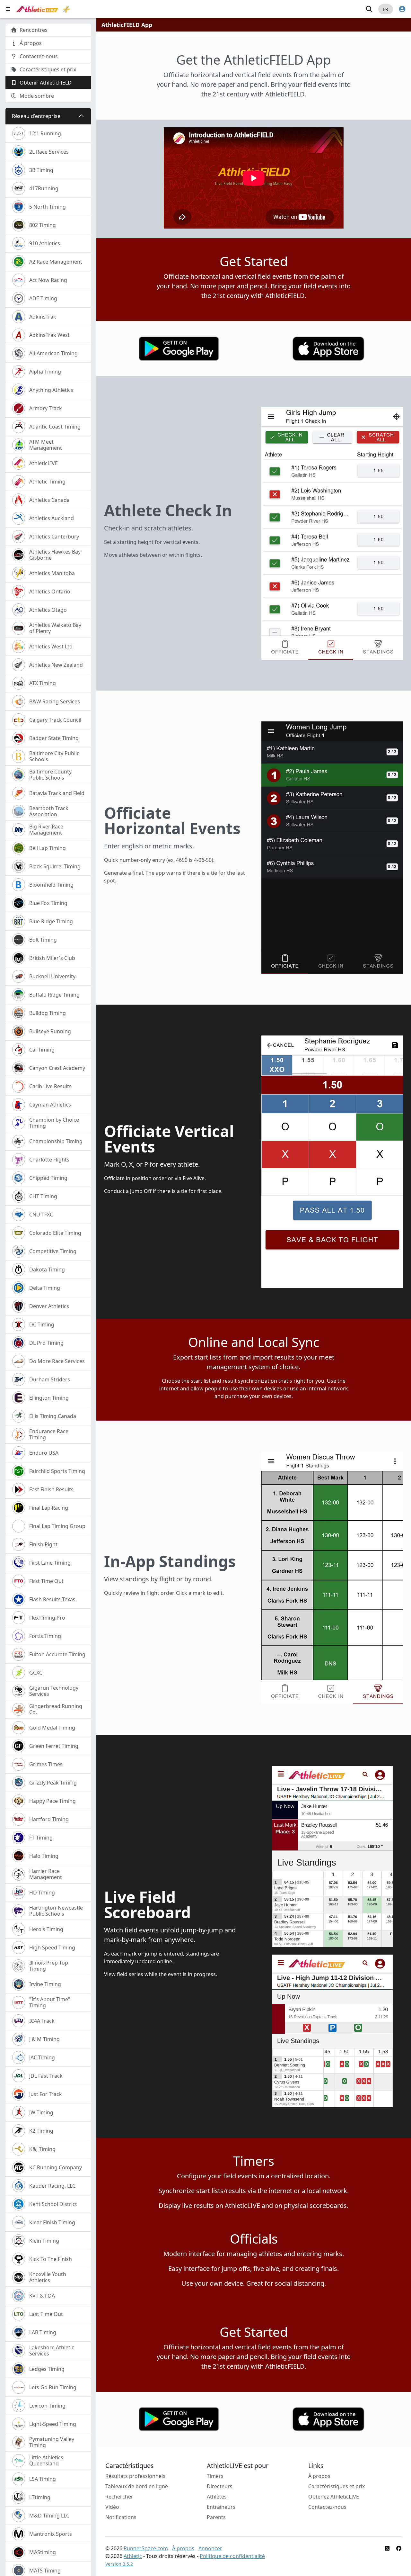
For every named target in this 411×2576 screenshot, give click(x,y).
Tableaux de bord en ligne (137, 2486)
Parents (216, 2517)
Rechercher (119, 2497)
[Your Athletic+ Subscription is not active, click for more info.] (66, 9)
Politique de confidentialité (232, 2556)
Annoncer (210, 2548)
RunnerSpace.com (146, 2548)
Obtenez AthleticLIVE (334, 2497)
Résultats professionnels (135, 2476)
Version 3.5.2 (119, 2564)
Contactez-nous (327, 2507)
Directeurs (220, 2486)
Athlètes (217, 2497)
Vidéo (112, 2507)
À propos (319, 2476)
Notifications (121, 2517)
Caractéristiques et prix (337, 2486)
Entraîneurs (221, 2507)
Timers (215, 2476)
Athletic (133, 2556)
